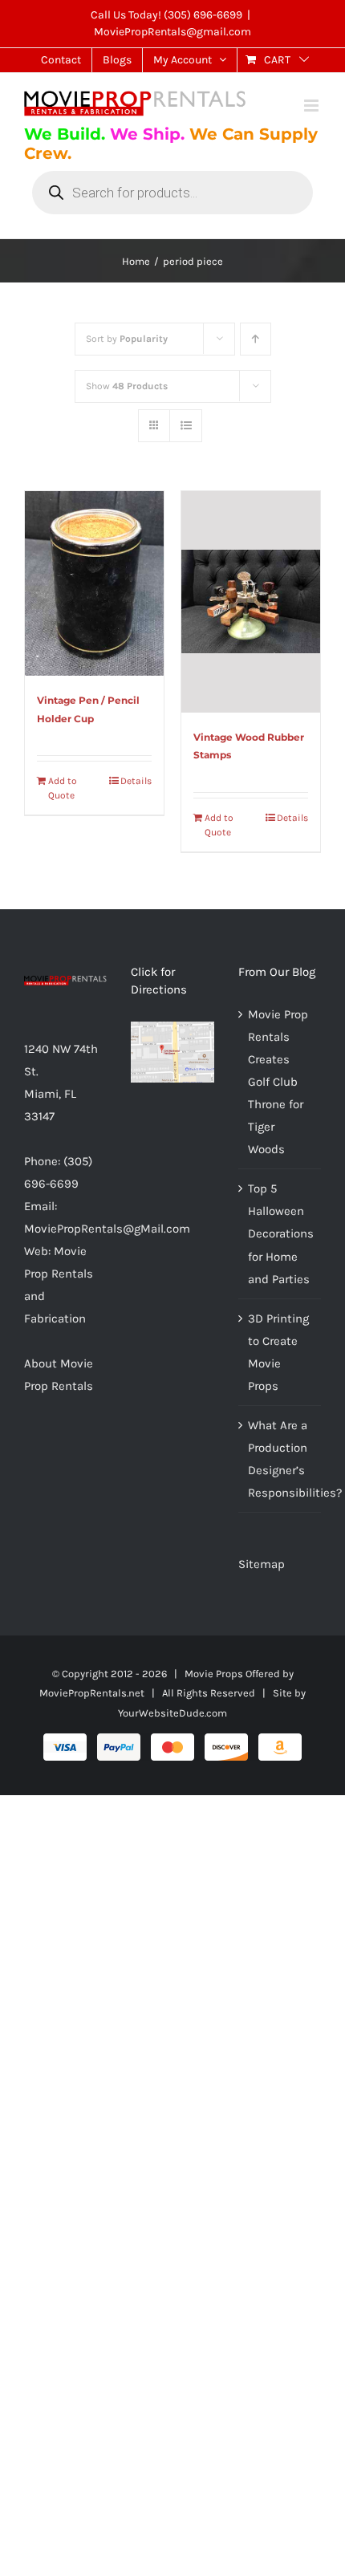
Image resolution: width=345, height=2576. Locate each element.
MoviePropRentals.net (92, 1693)
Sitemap (262, 1564)
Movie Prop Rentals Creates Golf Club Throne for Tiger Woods (278, 1082)
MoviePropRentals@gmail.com (172, 32)
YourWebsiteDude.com (172, 1713)
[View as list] (186, 426)
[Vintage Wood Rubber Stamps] (251, 602)
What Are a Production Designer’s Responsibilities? (280, 1459)
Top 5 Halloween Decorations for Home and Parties (280, 1233)
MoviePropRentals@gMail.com (107, 1229)
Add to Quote (63, 788)
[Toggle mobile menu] (313, 106)
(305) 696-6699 (203, 15)
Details (136, 781)
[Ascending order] (256, 339)
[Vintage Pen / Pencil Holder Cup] (94, 584)
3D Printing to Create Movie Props (278, 1352)
